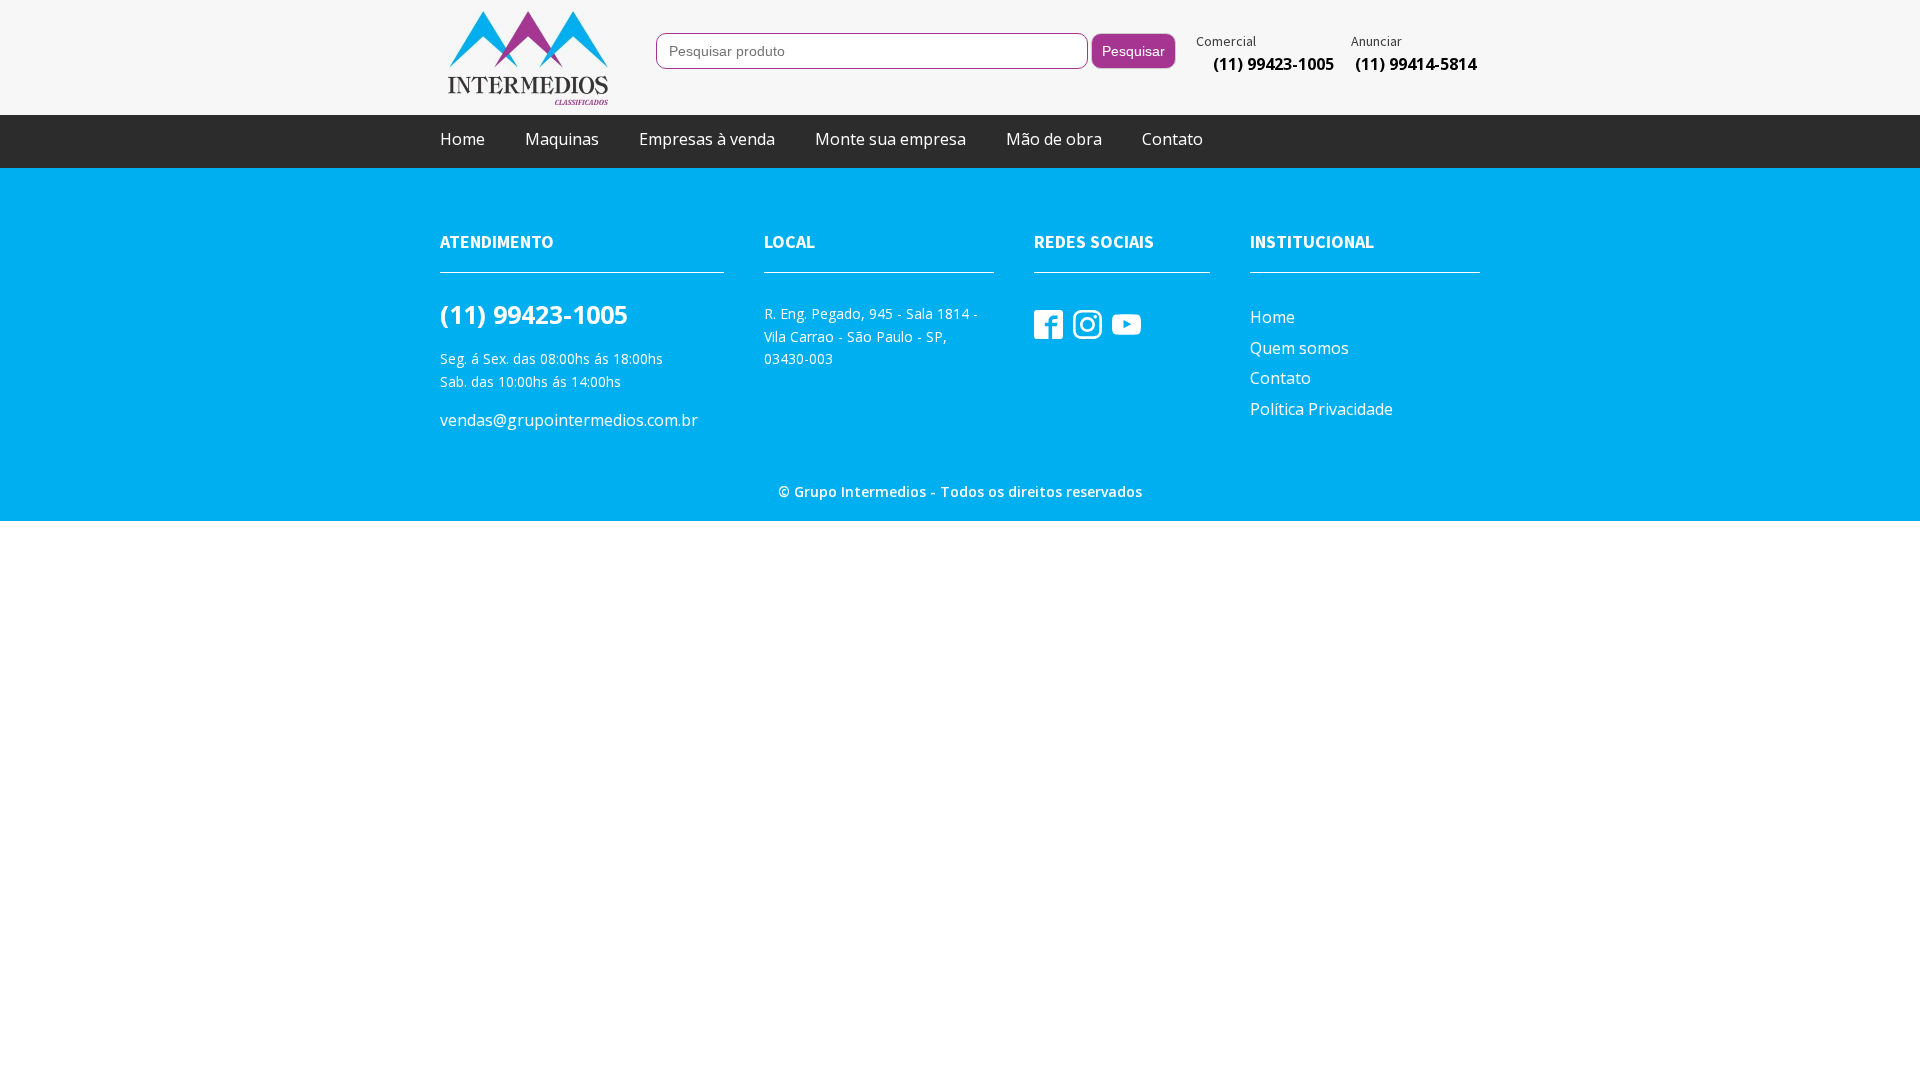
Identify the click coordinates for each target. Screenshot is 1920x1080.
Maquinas (562, 139)
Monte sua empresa (890, 139)
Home (462, 139)
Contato (1172, 139)
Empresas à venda (707, 139)
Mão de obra (1054, 139)
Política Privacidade (1321, 409)
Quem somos (1299, 348)
